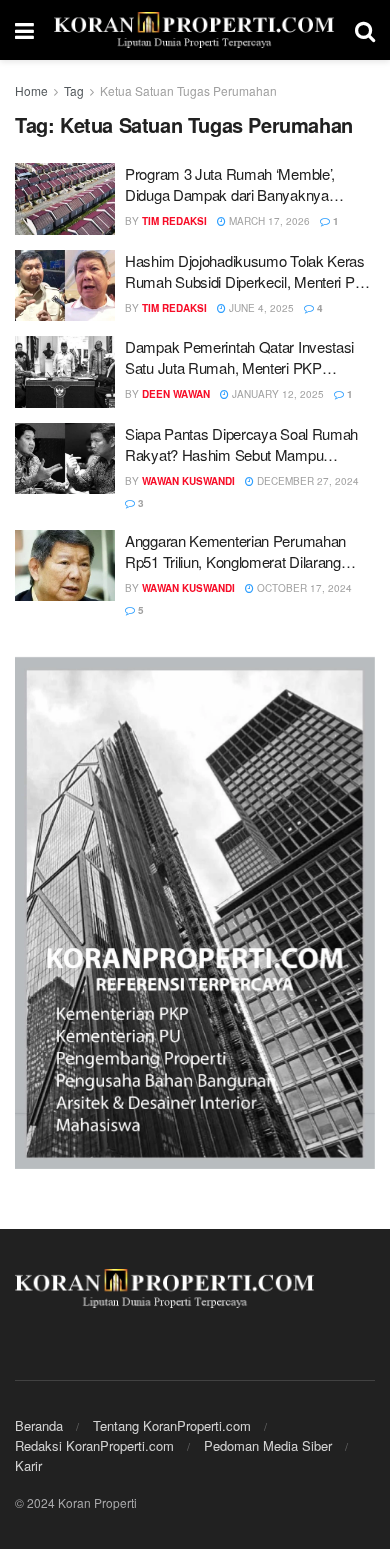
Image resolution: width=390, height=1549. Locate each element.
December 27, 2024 (306, 481)
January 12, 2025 (276, 394)
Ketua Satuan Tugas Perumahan (188, 90)
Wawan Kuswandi (188, 481)
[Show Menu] (24, 30)
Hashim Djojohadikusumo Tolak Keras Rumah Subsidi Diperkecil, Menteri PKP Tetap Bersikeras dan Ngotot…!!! (249, 271)
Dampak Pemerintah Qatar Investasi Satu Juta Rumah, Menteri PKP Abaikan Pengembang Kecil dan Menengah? (239, 357)
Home (31, 90)
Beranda (39, 1425)
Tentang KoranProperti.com (172, 1425)
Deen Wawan (176, 394)
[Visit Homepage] (194, 30)
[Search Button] (365, 30)
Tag (74, 90)
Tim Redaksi (174, 221)
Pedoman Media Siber (268, 1445)
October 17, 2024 (303, 588)
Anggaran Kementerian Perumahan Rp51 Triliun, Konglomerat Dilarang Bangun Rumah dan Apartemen (235, 551)
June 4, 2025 (260, 308)
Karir (28, 1465)
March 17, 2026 (268, 221)
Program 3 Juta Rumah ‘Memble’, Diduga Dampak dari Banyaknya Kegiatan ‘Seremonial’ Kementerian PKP (234, 184)
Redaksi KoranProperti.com (94, 1445)
